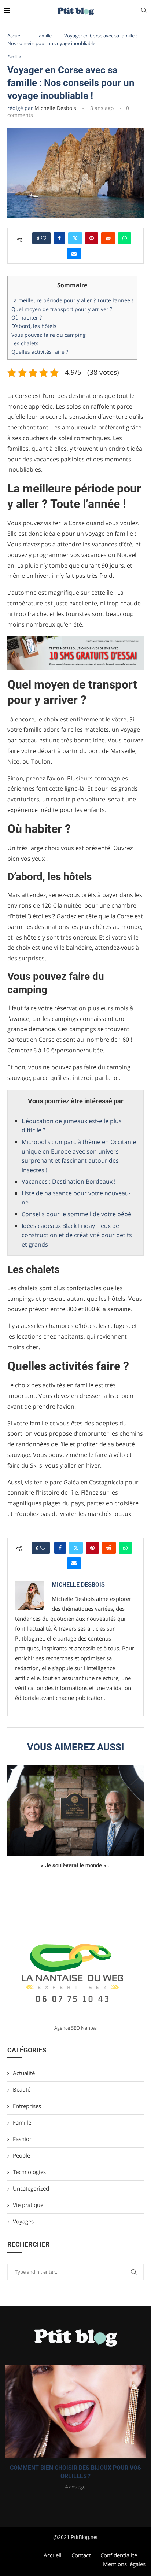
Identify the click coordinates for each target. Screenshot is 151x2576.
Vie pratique (28, 2205)
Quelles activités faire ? (40, 352)
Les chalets (25, 343)
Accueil (15, 36)
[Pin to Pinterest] (92, 238)
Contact (81, 2555)
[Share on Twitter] (75, 238)
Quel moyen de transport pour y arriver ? (62, 309)
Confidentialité (119, 2555)
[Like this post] (44, 238)
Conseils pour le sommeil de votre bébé (76, 1214)
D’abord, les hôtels (34, 326)
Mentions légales (124, 2564)
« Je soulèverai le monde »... (76, 1865)
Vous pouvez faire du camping (49, 335)
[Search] (144, 11)
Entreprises (27, 2106)
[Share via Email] (74, 254)
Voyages (23, 2221)
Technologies (29, 2172)
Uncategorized (31, 2188)
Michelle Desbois (55, 108)
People (21, 2155)
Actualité (24, 2073)
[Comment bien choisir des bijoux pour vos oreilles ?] (75, 2411)
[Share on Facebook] (59, 238)
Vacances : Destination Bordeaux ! (69, 1181)
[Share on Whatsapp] (125, 238)
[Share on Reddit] (108, 238)
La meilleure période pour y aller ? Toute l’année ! (72, 300)
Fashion (23, 2139)
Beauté (22, 2089)
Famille (44, 36)
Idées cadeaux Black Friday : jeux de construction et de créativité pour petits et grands (77, 1235)
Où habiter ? (27, 318)
